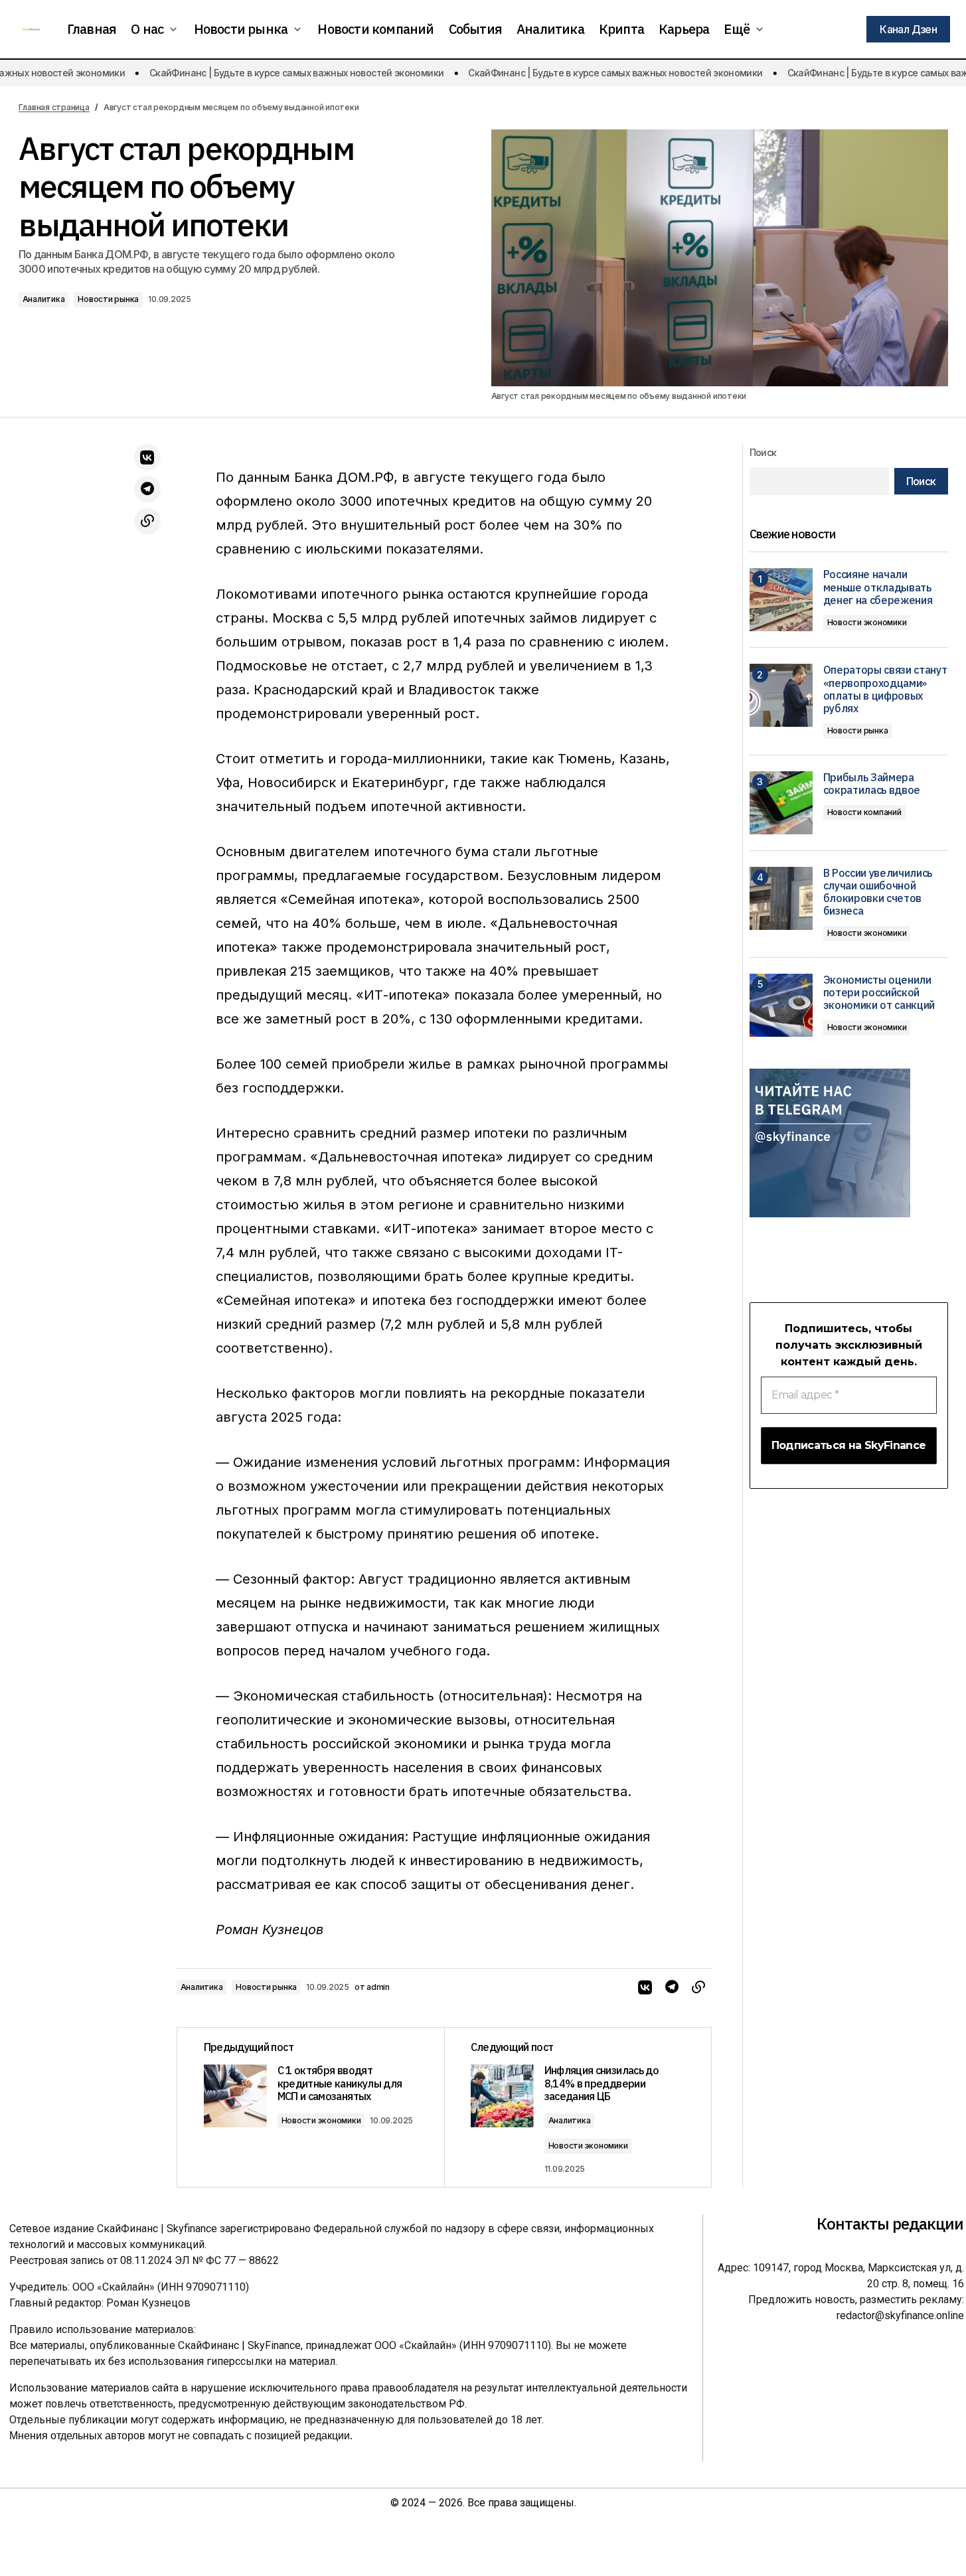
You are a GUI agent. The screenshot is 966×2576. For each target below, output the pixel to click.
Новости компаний (864, 812)
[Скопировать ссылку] (147, 521)
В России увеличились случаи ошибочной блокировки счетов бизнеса (878, 892)
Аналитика (44, 299)
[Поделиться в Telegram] (147, 489)
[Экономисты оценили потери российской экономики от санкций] (781, 1005)
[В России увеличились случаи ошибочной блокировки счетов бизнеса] (781, 898)
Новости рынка (108, 299)
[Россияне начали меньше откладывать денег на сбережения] (781, 600)
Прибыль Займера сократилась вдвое (872, 784)
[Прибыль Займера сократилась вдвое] (781, 803)
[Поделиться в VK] (147, 457)
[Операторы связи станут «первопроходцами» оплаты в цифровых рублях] (781, 695)
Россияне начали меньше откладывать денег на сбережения (878, 587)
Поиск (763, 452)
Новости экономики (321, 2120)
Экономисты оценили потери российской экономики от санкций (879, 993)
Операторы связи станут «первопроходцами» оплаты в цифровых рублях (885, 689)
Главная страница (54, 107)
